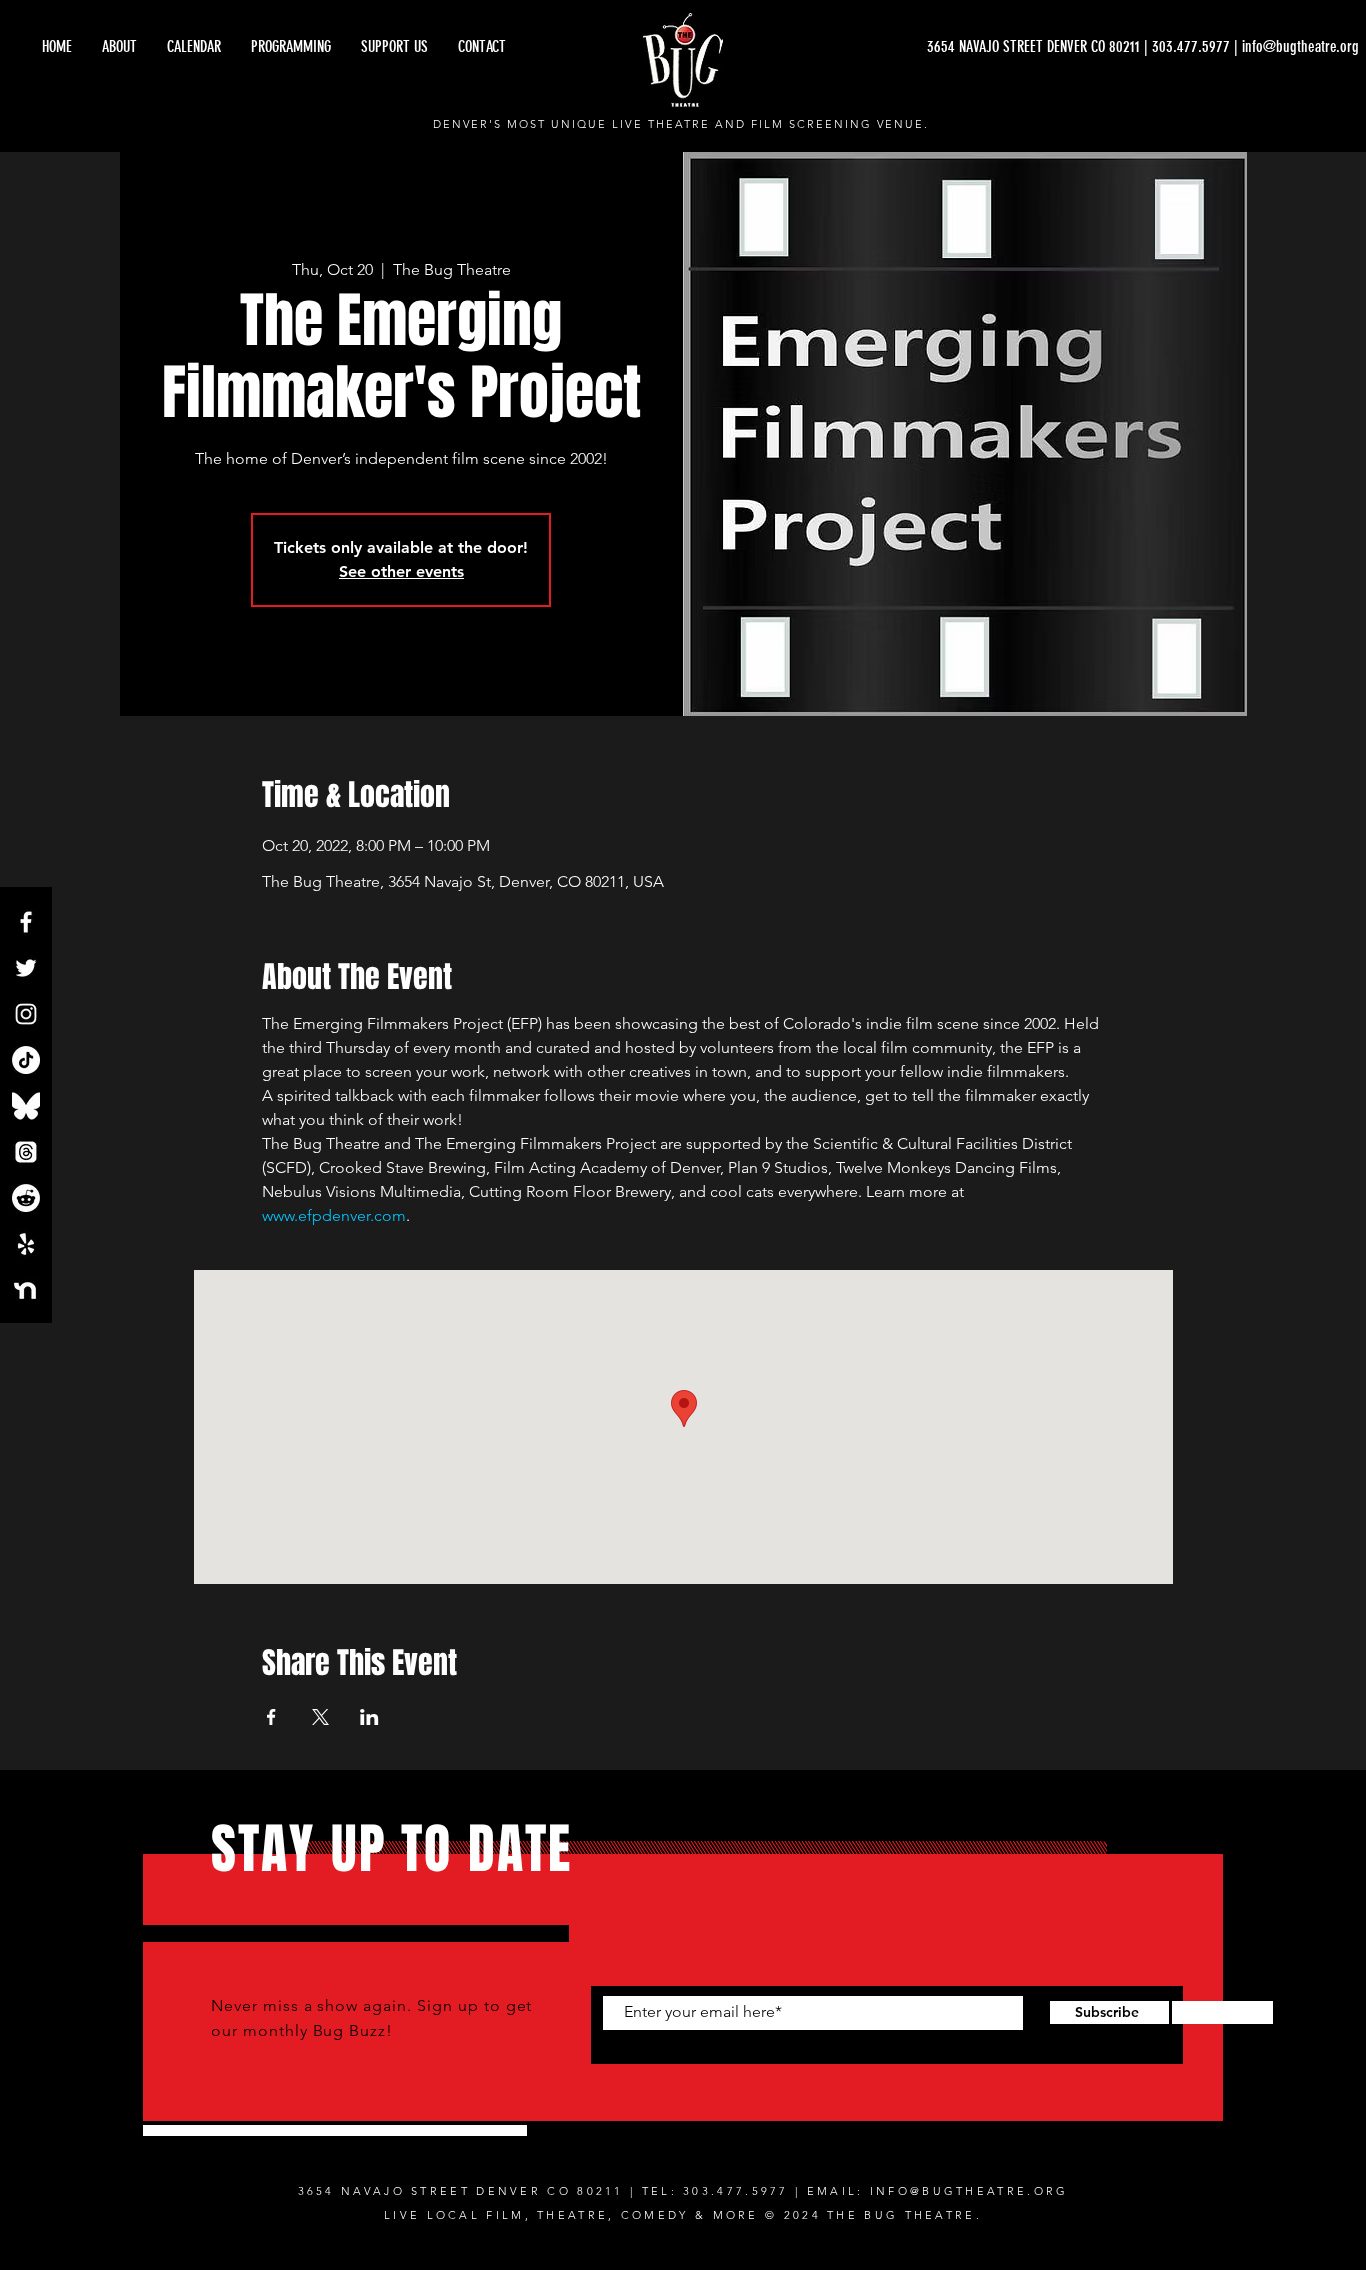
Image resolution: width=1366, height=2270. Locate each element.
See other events (401, 571)
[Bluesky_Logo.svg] (26, 1106)
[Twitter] (26, 968)
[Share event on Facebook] (271, 1717)
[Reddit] (26, 1198)
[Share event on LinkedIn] (369, 1717)
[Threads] (26, 1152)
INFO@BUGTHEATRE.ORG (969, 2191)
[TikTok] (26, 1060)
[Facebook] (26, 922)
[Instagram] (26, 1014)
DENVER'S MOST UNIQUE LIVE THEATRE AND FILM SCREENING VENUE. (681, 124)
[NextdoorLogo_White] (26, 1290)
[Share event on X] (320, 1717)
